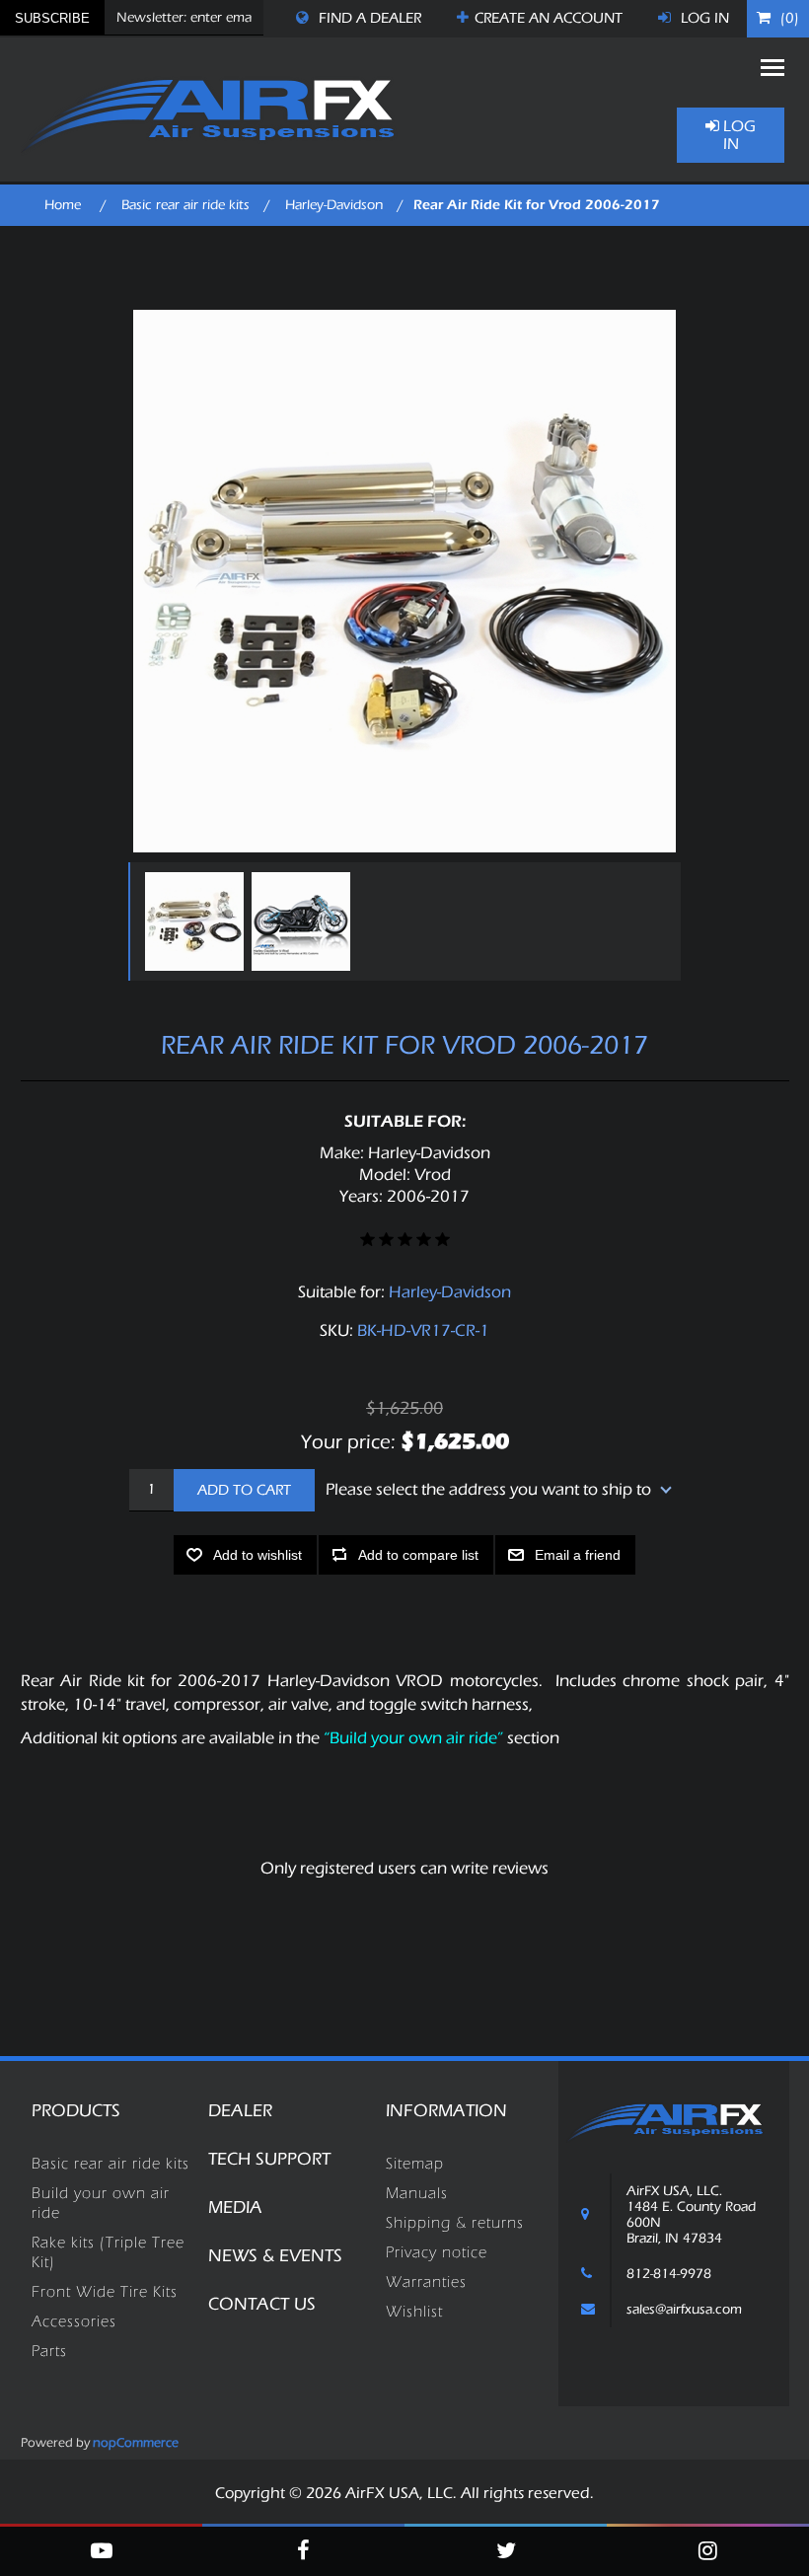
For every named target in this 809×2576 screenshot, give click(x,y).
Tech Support (269, 2159)
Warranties (426, 2282)
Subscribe (52, 18)
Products (76, 2111)
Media (235, 2208)
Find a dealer (368, 18)
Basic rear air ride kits (110, 2164)
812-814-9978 (669, 2274)
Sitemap (415, 2164)
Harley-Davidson (450, 1292)
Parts (49, 2351)
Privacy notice (437, 2252)
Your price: (348, 1441)
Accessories (74, 2321)
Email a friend (578, 1555)
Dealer (240, 2111)
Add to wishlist (257, 1555)
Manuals (417, 2193)
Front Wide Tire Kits (105, 2292)
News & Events (275, 2256)
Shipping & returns (455, 2223)
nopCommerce (136, 2442)
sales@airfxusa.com (684, 2310)
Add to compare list (418, 1555)
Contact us (262, 2304)
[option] (193, 921)
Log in (703, 18)
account (549, 18)
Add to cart (244, 1490)
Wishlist (414, 2312)
